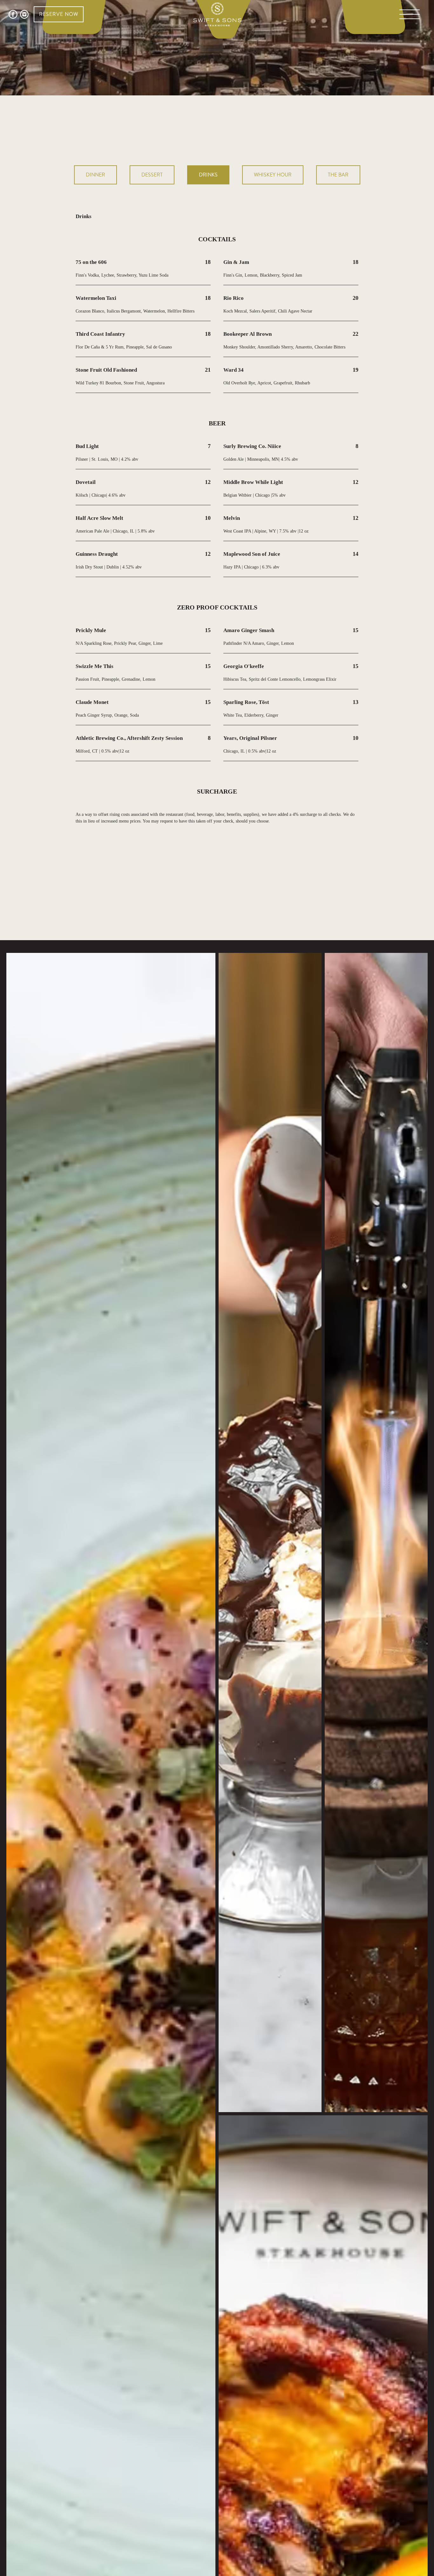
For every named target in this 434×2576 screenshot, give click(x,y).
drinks (208, 175)
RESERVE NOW (59, 14)
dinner (95, 175)
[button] (410, 14)
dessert (152, 175)
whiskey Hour (273, 175)
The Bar (338, 175)
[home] (217, 14)
